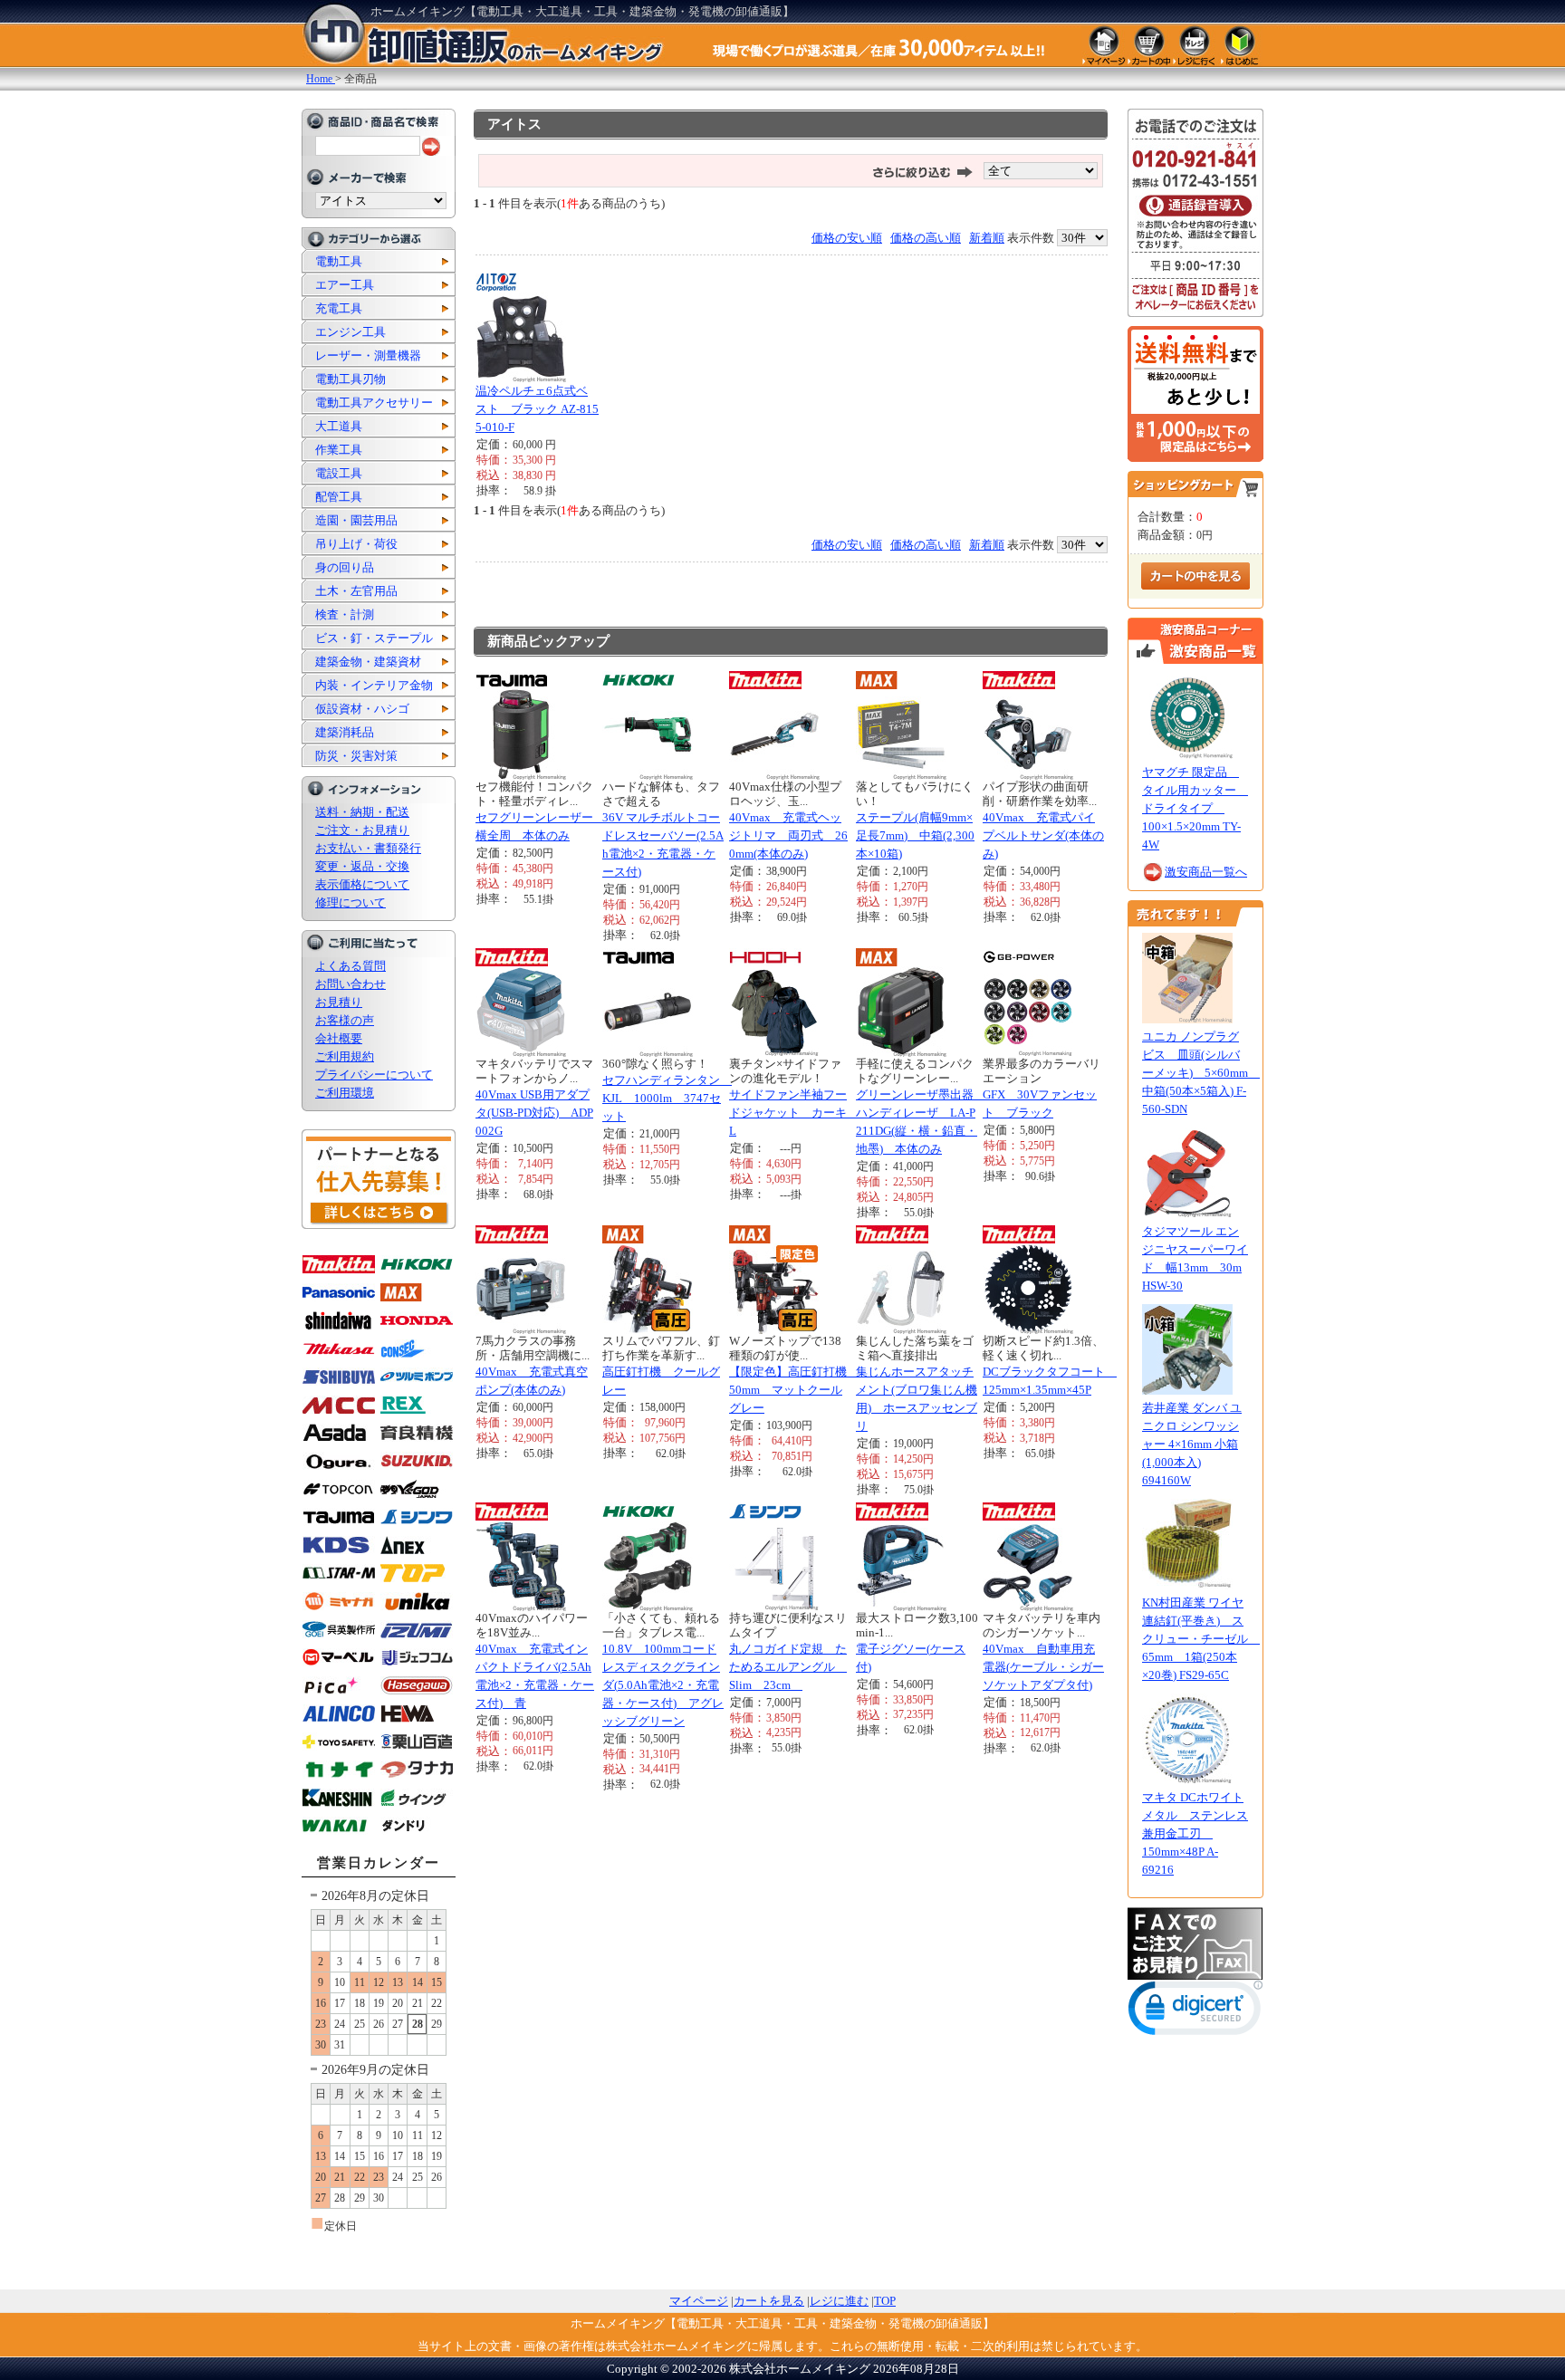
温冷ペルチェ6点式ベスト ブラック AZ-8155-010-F (537, 409)
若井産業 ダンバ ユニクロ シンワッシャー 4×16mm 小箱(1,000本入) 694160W (1192, 1444)
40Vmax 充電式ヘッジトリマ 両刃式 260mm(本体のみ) (788, 835)
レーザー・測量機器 (368, 355)
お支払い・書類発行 (368, 848)
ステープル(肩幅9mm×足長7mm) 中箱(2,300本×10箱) (915, 835)
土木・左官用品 (356, 591)
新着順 (987, 238)
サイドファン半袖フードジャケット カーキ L (794, 1113)
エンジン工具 (350, 332)
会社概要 (339, 1038)
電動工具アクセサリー (374, 403)
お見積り (339, 1002)
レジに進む (839, 2301)
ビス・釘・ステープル (374, 638)
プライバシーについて (374, 1075)
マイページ (699, 2301)
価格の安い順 (847, 238)
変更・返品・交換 (362, 866)
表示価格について (362, 884)
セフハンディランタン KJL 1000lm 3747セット (667, 1098)
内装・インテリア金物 (374, 685)
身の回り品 (345, 567)
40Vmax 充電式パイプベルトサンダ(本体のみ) (1043, 835)
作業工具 (339, 450)
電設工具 (339, 473)
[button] (1195, 2012)
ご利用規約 (345, 1056)
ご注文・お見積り (362, 830)
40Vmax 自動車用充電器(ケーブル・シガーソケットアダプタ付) (1043, 1667)
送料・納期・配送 (362, 812)
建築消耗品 (345, 732)
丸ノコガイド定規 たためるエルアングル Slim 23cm (788, 1667)
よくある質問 (350, 966)
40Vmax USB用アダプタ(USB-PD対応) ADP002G (534, 1113)
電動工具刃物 (350, 379)
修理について (350, 902)
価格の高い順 (926, 238)
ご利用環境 (345, 1093)
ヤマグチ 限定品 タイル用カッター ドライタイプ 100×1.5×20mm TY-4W (1195, 808)
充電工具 (339, 308)
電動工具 (339, 261)
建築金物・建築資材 (368, 662)
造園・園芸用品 (356, 520)
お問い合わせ (350, 984)
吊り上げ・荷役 (356, 544)
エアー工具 (345, 285)
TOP (885, 2301)
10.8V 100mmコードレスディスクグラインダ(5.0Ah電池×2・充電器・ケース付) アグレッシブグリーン (663, 1685)
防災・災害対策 (356, 756)
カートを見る (769, 2301)
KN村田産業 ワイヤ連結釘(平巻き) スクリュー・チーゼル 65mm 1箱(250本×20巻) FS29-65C (1201, 1639)
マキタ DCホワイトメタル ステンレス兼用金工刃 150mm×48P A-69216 (1195, 1833)
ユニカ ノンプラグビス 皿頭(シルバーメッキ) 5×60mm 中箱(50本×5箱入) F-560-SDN (1201, 1073)
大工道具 (339, 426)
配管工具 (339, 497)
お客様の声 (345, 1020)
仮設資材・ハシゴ (362, 709)
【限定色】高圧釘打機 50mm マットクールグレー (794, 1390)
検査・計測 (345, 614)
